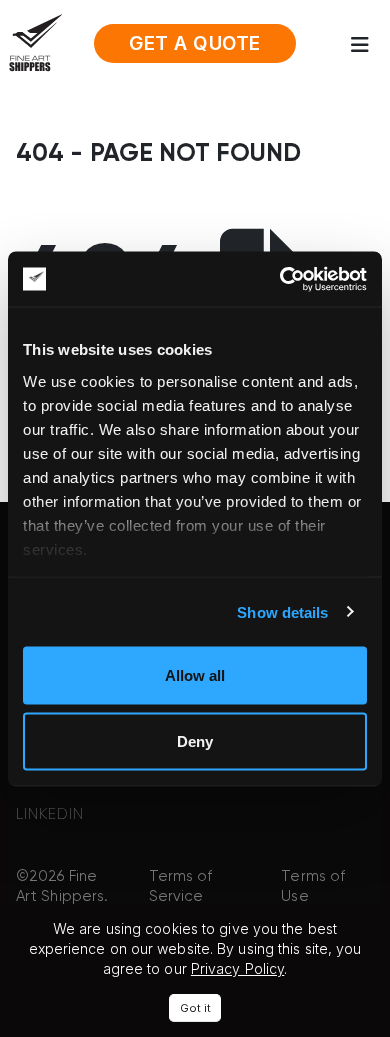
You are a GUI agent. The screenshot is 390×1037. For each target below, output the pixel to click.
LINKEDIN (50, 814)
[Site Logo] (35, 42)
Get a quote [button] (195, 43)
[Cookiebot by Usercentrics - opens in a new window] (280, 279)
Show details (282, 611)
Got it (195, 1008)
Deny (195, 740)
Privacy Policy (237, 968)
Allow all (195, 675)
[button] (366, 45)
